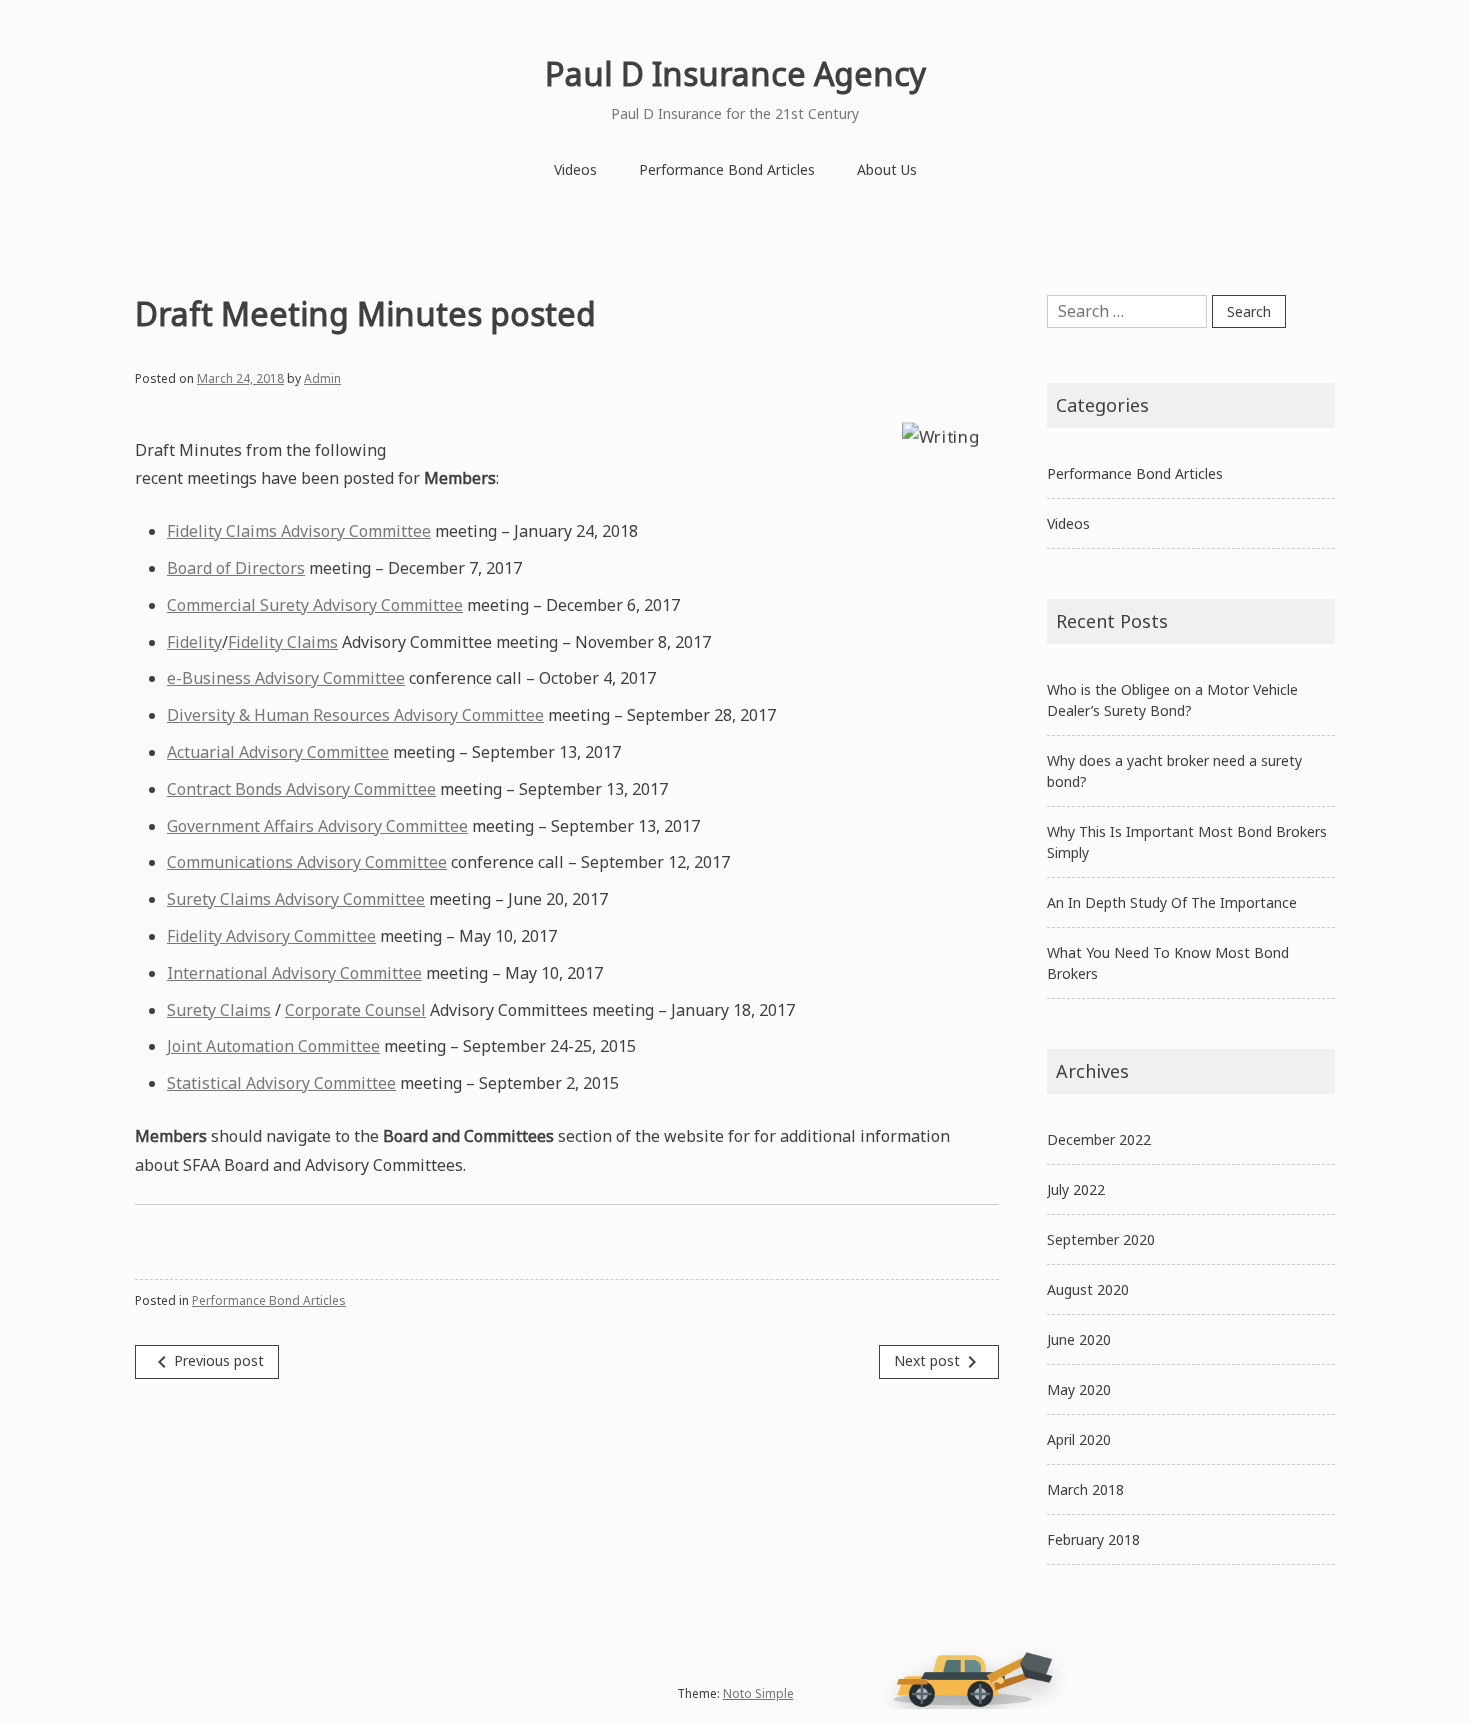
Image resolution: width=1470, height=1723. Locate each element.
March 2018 (1085, 1489)
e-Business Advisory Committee (286, 678)
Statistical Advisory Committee (281, 1083)
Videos (575, 169)
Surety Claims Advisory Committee (296, 899)
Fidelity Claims (283, 642)
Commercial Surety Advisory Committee (315, 605)
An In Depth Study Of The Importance (1172, 902)
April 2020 (1079, 1439)
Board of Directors (236, 568)
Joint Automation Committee (273, 1046)
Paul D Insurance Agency (735, 73)
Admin (322, 378)
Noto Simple (758, 1693)
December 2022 (1099, 1139)
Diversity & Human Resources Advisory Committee (355, 715)
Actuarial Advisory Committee (278, 752)
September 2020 (1101, 1239)
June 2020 (1079, 1339)
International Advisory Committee (294, 973)
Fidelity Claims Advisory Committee (299, 531)
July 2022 (1076, 1189)
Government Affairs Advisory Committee (317, 826)
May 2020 (1079, 1389)
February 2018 (1093, 1539)
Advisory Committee (299, 936)
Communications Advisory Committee (307, 862)
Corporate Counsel (355, 1010)
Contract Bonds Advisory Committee (301, 789)
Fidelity (194, 642)
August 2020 (1088, 1289)
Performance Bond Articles (727, 169)
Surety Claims (219, 1010)
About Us (887, 169)
